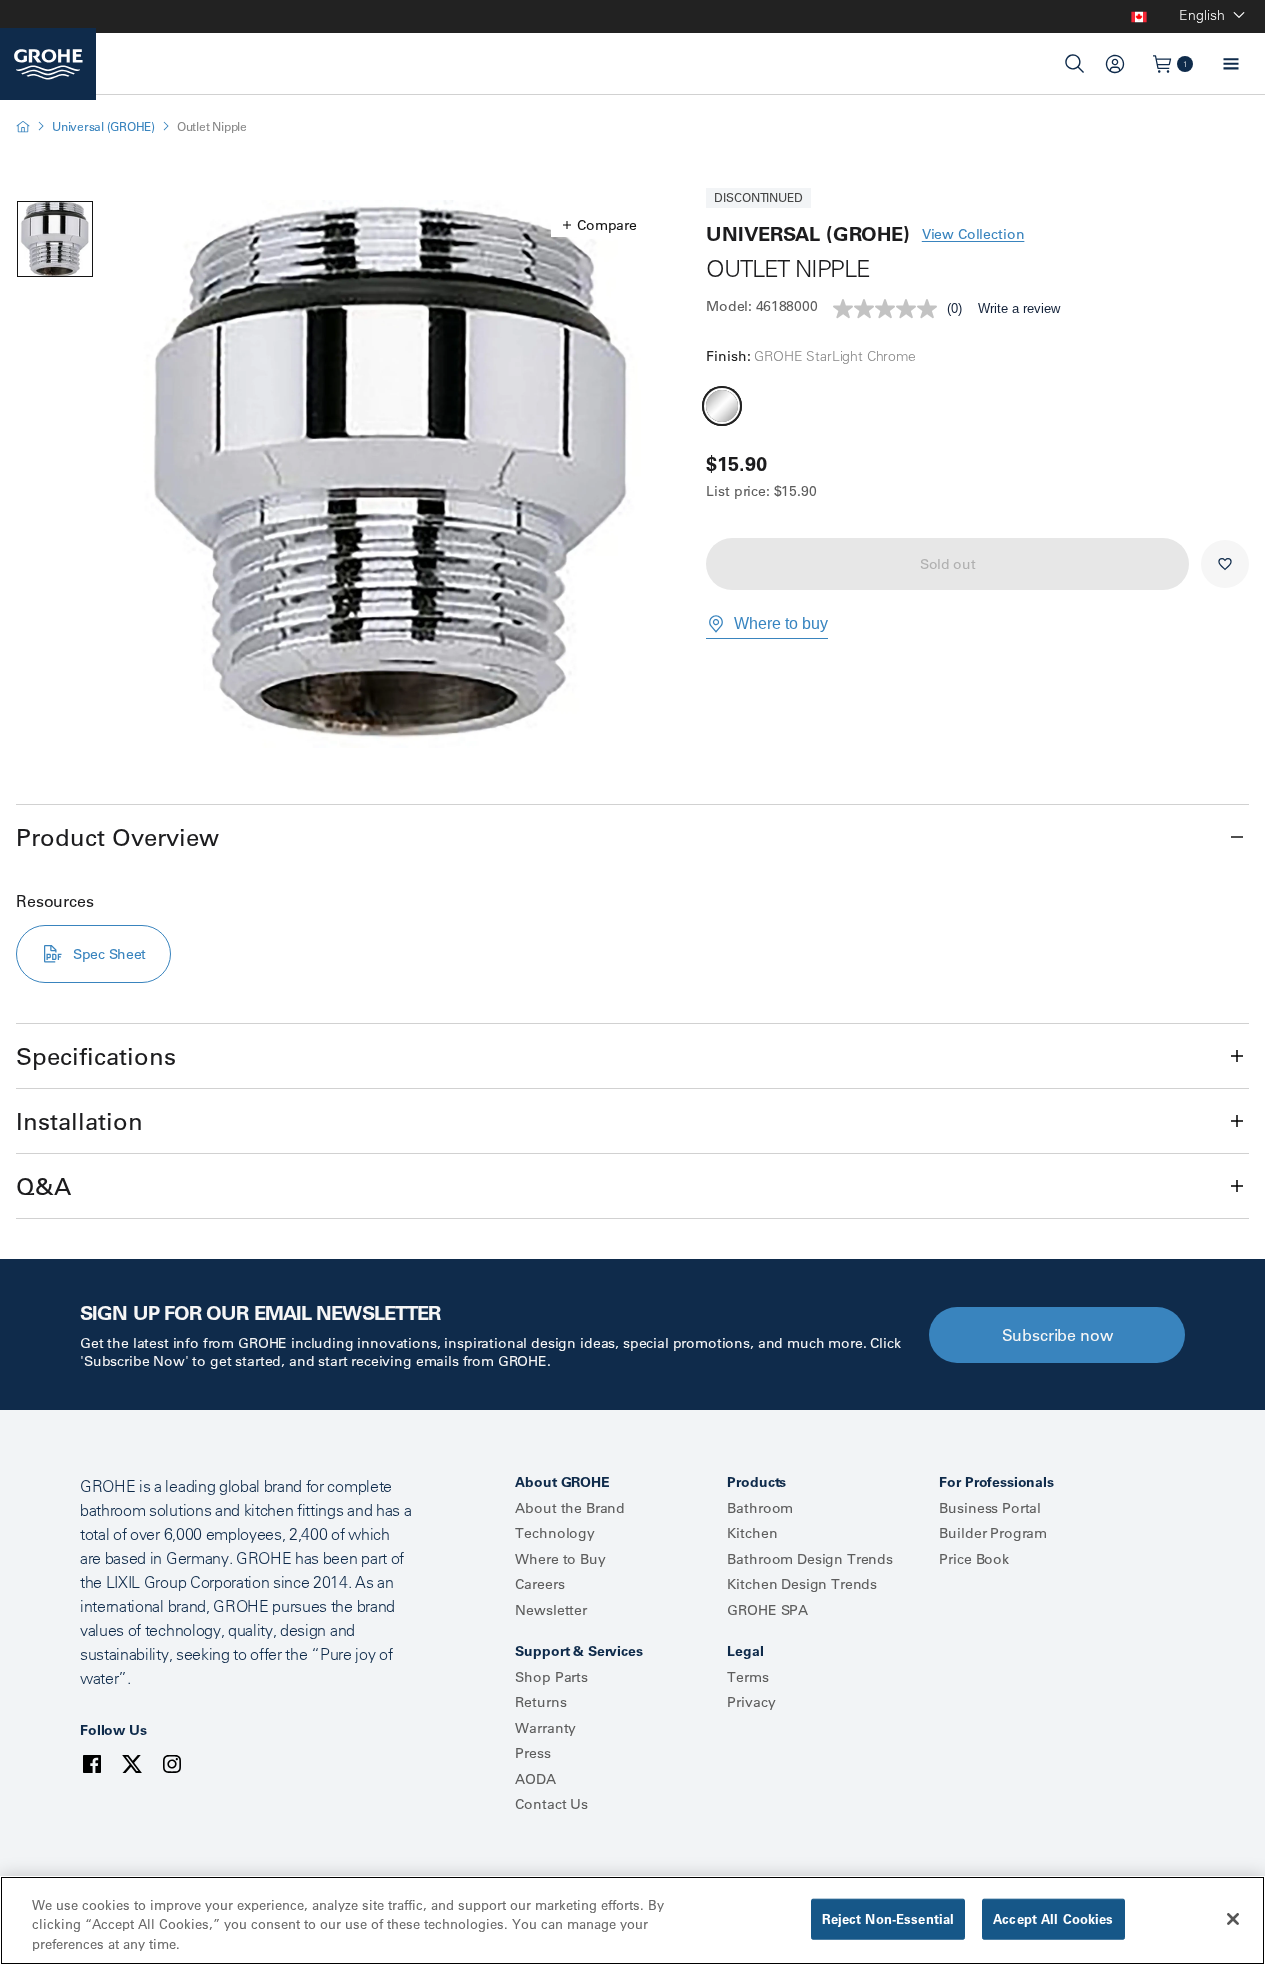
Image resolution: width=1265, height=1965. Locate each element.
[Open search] (1075, 64)
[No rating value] (890, 309)
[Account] (1115, 64)
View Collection (973, 234)
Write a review (1019, 308)
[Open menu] (1231, 64)
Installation (79, 1121)
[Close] (1233, 1919)
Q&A (43, 1186)
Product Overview (117, 837)
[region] (632, 1920)
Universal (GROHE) (103, 126)
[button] (599, 225)
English (1202, 15)
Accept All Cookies (1053, 1918)
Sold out (948, 564)
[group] (392, 474)
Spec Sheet (109, 954)
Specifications (96, 1056)
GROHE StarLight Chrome (722, 406)
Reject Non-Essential (888, 1918)
